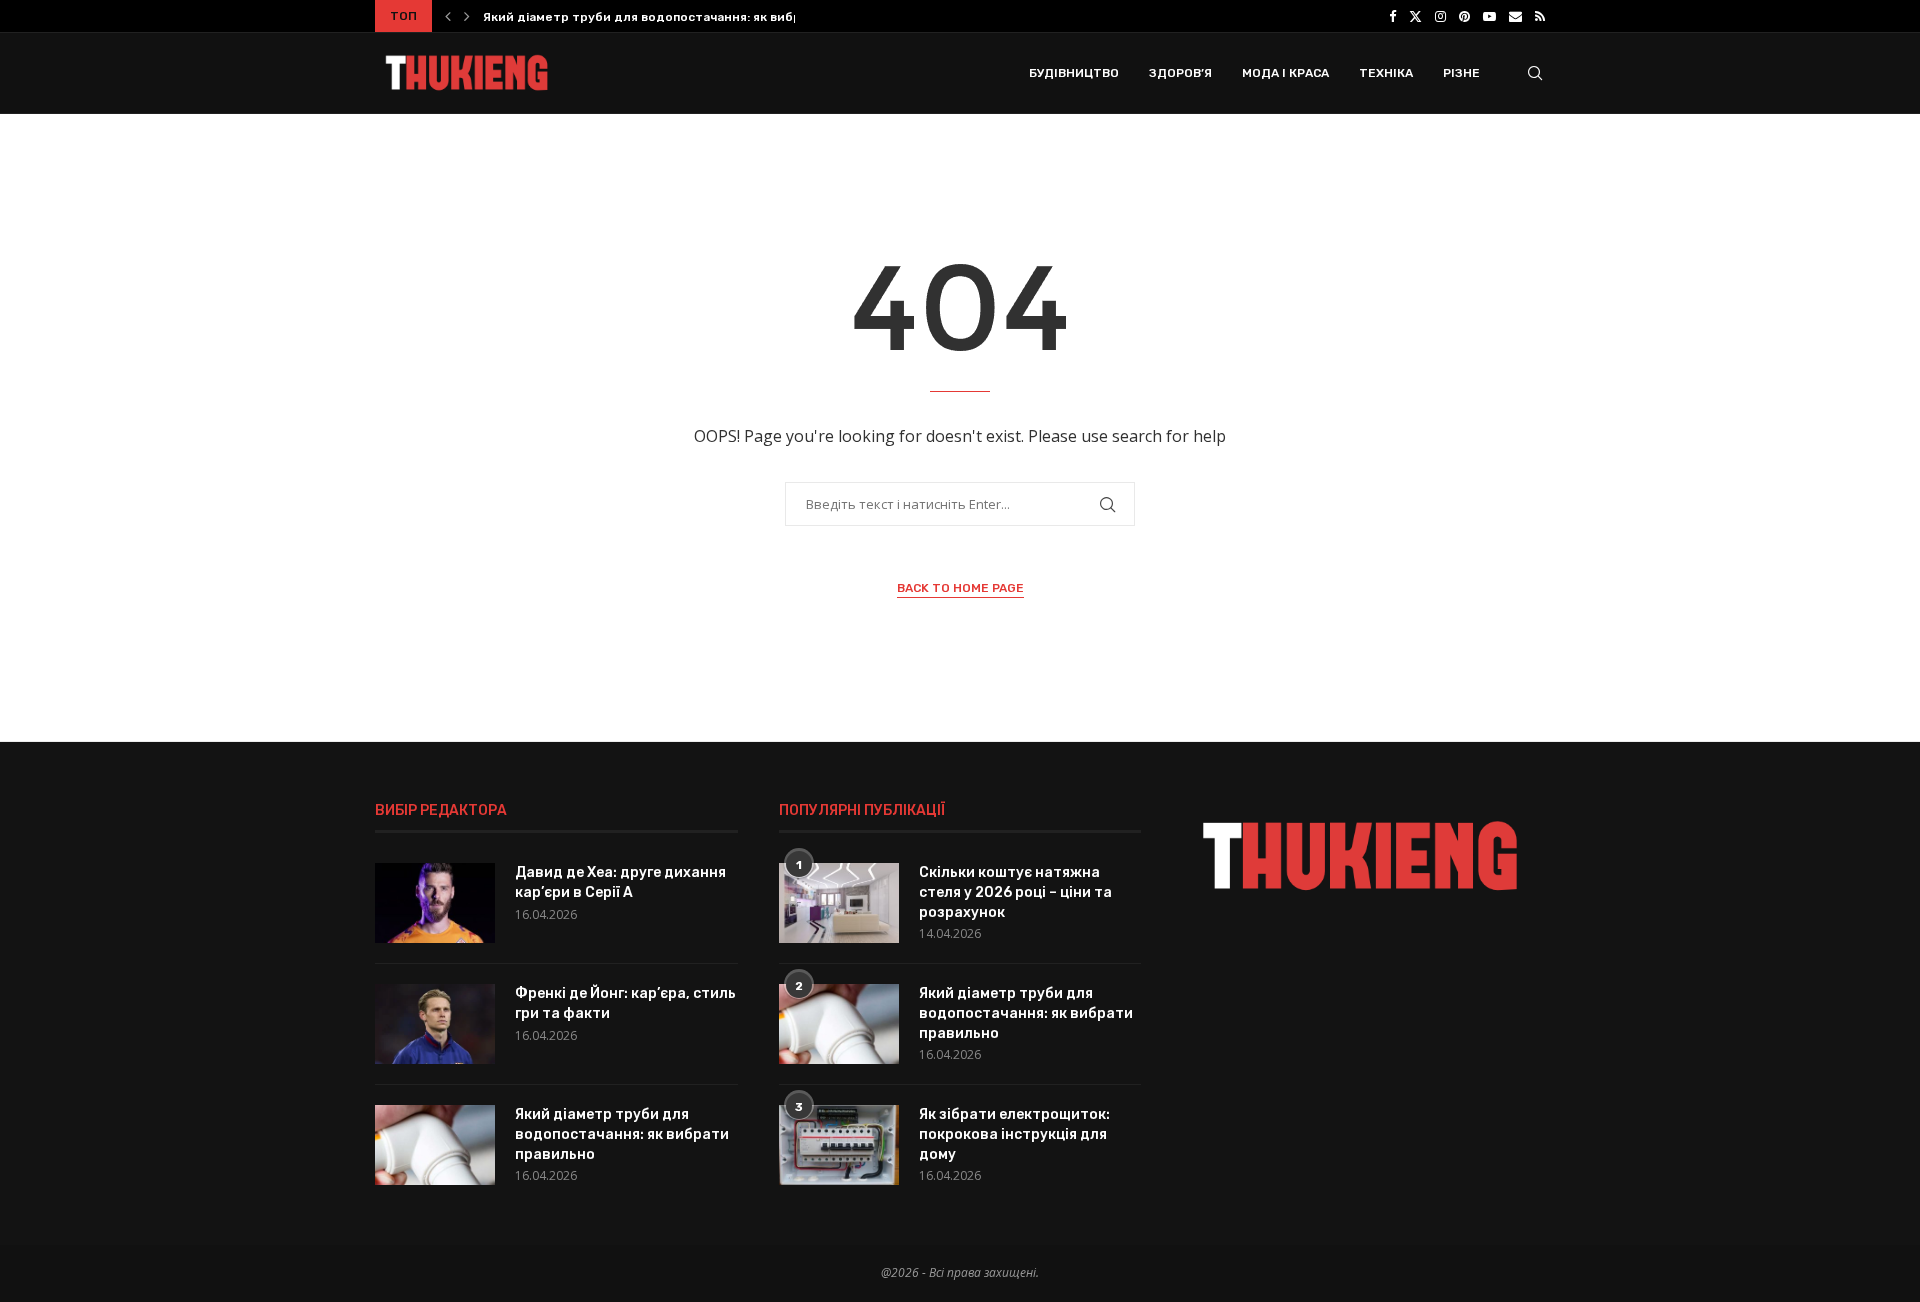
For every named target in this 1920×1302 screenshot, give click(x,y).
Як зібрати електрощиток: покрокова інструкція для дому (1014, 1134)
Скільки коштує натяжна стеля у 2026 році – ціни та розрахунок (1015, 892)
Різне (1461, 73)
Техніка (1386, 73)
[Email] (1515, 16)
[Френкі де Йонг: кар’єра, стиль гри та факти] (435, 1024)
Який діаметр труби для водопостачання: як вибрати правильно (689, 17)
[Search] (1535, 73)
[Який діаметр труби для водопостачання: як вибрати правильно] (435, 1145)
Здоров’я (1180, 73)
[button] (448, 16)
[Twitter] (1415, 16)
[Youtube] (1489, 16)
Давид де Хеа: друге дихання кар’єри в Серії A (620, 882)
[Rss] (1540, 16)
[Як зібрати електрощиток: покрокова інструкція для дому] (839, 1145)
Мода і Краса (1285, 73)
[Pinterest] (1464, 16)
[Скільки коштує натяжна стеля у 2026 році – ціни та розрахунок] (839, 903)
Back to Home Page (960, 588)
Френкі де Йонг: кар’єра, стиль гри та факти (625, 1003)
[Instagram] (1440, 16)
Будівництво (1074, 73)
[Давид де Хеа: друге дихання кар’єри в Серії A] (435, 903)
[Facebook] (1392, 16)
